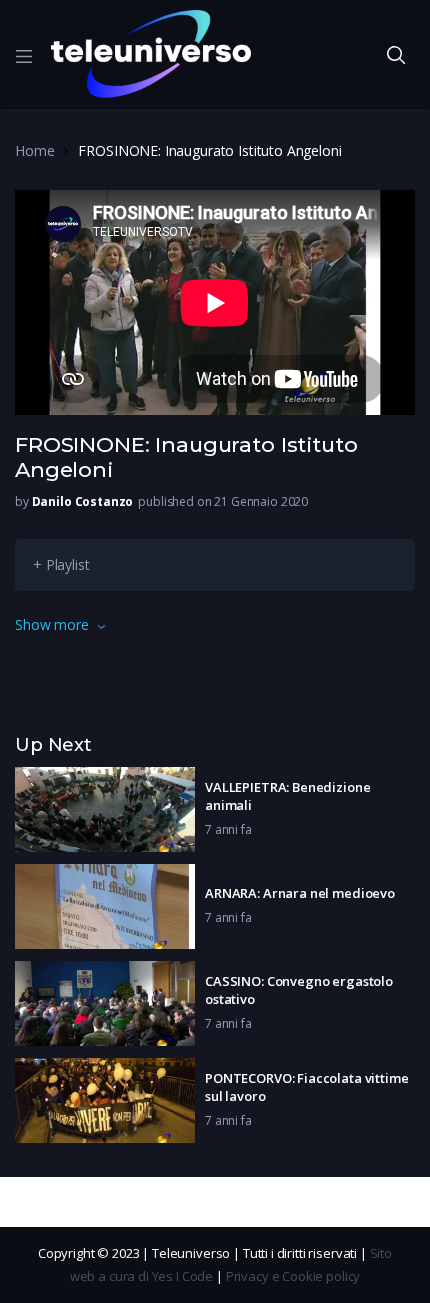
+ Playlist (61, 564)
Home (34, 150)
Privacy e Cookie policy (293, 1276)
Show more (52, 624)
